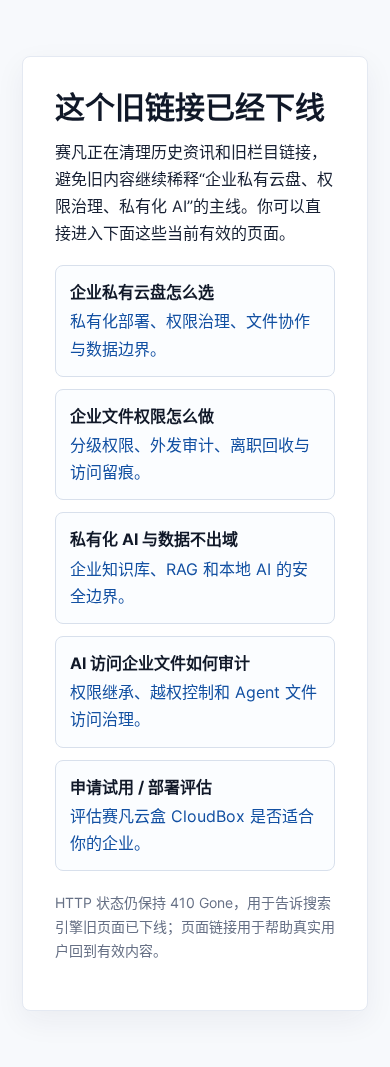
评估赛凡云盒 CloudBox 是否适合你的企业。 (192, 815)
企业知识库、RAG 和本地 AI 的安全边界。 (189, 567)
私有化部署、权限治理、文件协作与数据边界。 (190, 320)
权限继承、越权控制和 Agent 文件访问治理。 (193, 691)
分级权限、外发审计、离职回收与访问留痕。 (190, 444)
